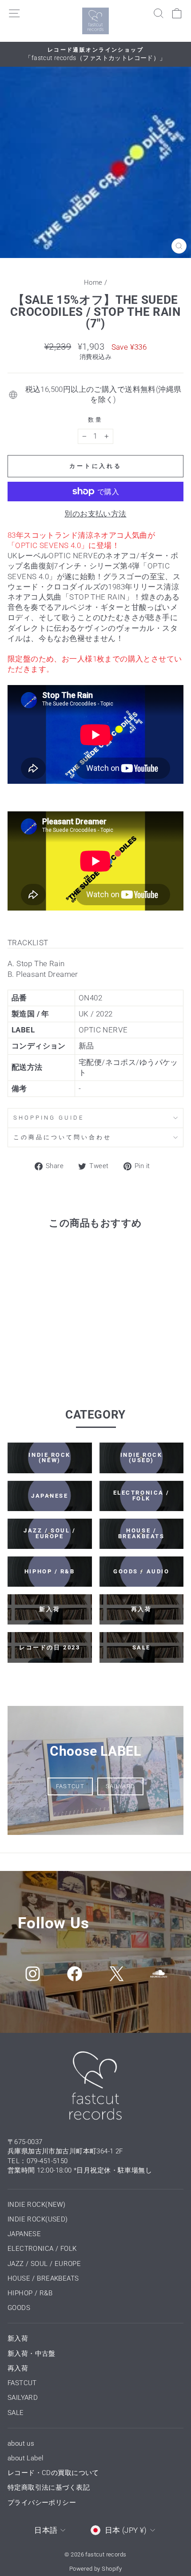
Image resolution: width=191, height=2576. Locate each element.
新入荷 (18, 2338)
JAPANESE (24, 2234)
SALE (16, 2413)
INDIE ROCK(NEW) (36, 2205)
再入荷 (18, 2368)
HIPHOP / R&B (30, 2293)
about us (21, 2443)
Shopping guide (49, 1118)
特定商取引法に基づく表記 (49, 2487)
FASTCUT (70, 1786)
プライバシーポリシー (42, 2503)
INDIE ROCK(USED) (38, 2219)
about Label (26, 2458)
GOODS (19, 2308)
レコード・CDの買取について (53, 2473)
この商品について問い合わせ (62, 1137)
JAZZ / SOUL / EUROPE (44, 2264)
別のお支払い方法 (95, 514)
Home (93, 282)
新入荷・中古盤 (32, 2354)
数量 (95, 420)
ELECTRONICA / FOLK (42, 2249)
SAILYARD (120, 1786)
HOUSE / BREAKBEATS (43, 2278)
